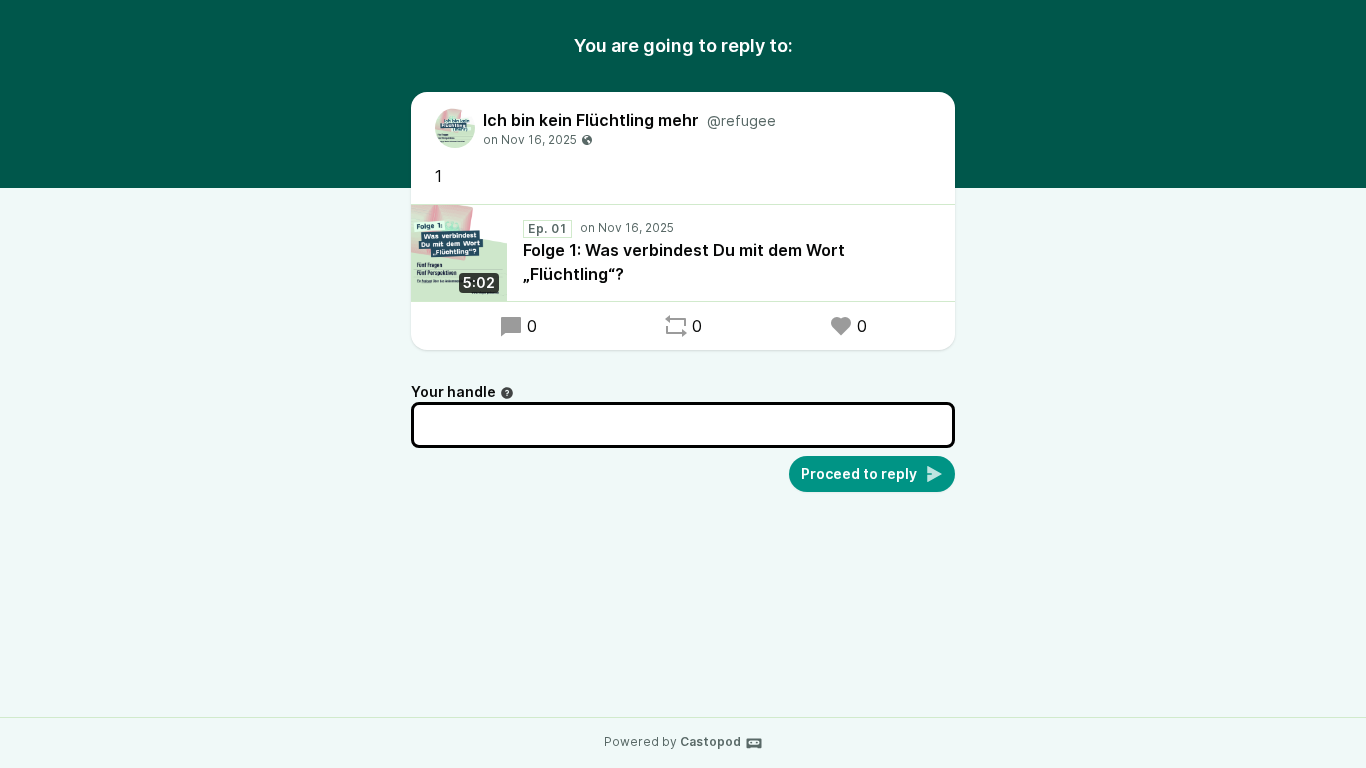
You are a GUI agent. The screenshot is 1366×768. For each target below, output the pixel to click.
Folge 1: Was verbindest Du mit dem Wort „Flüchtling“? (684, 262)
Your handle (453, 391)
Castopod (710, 741)
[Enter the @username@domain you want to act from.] (507, 393)
